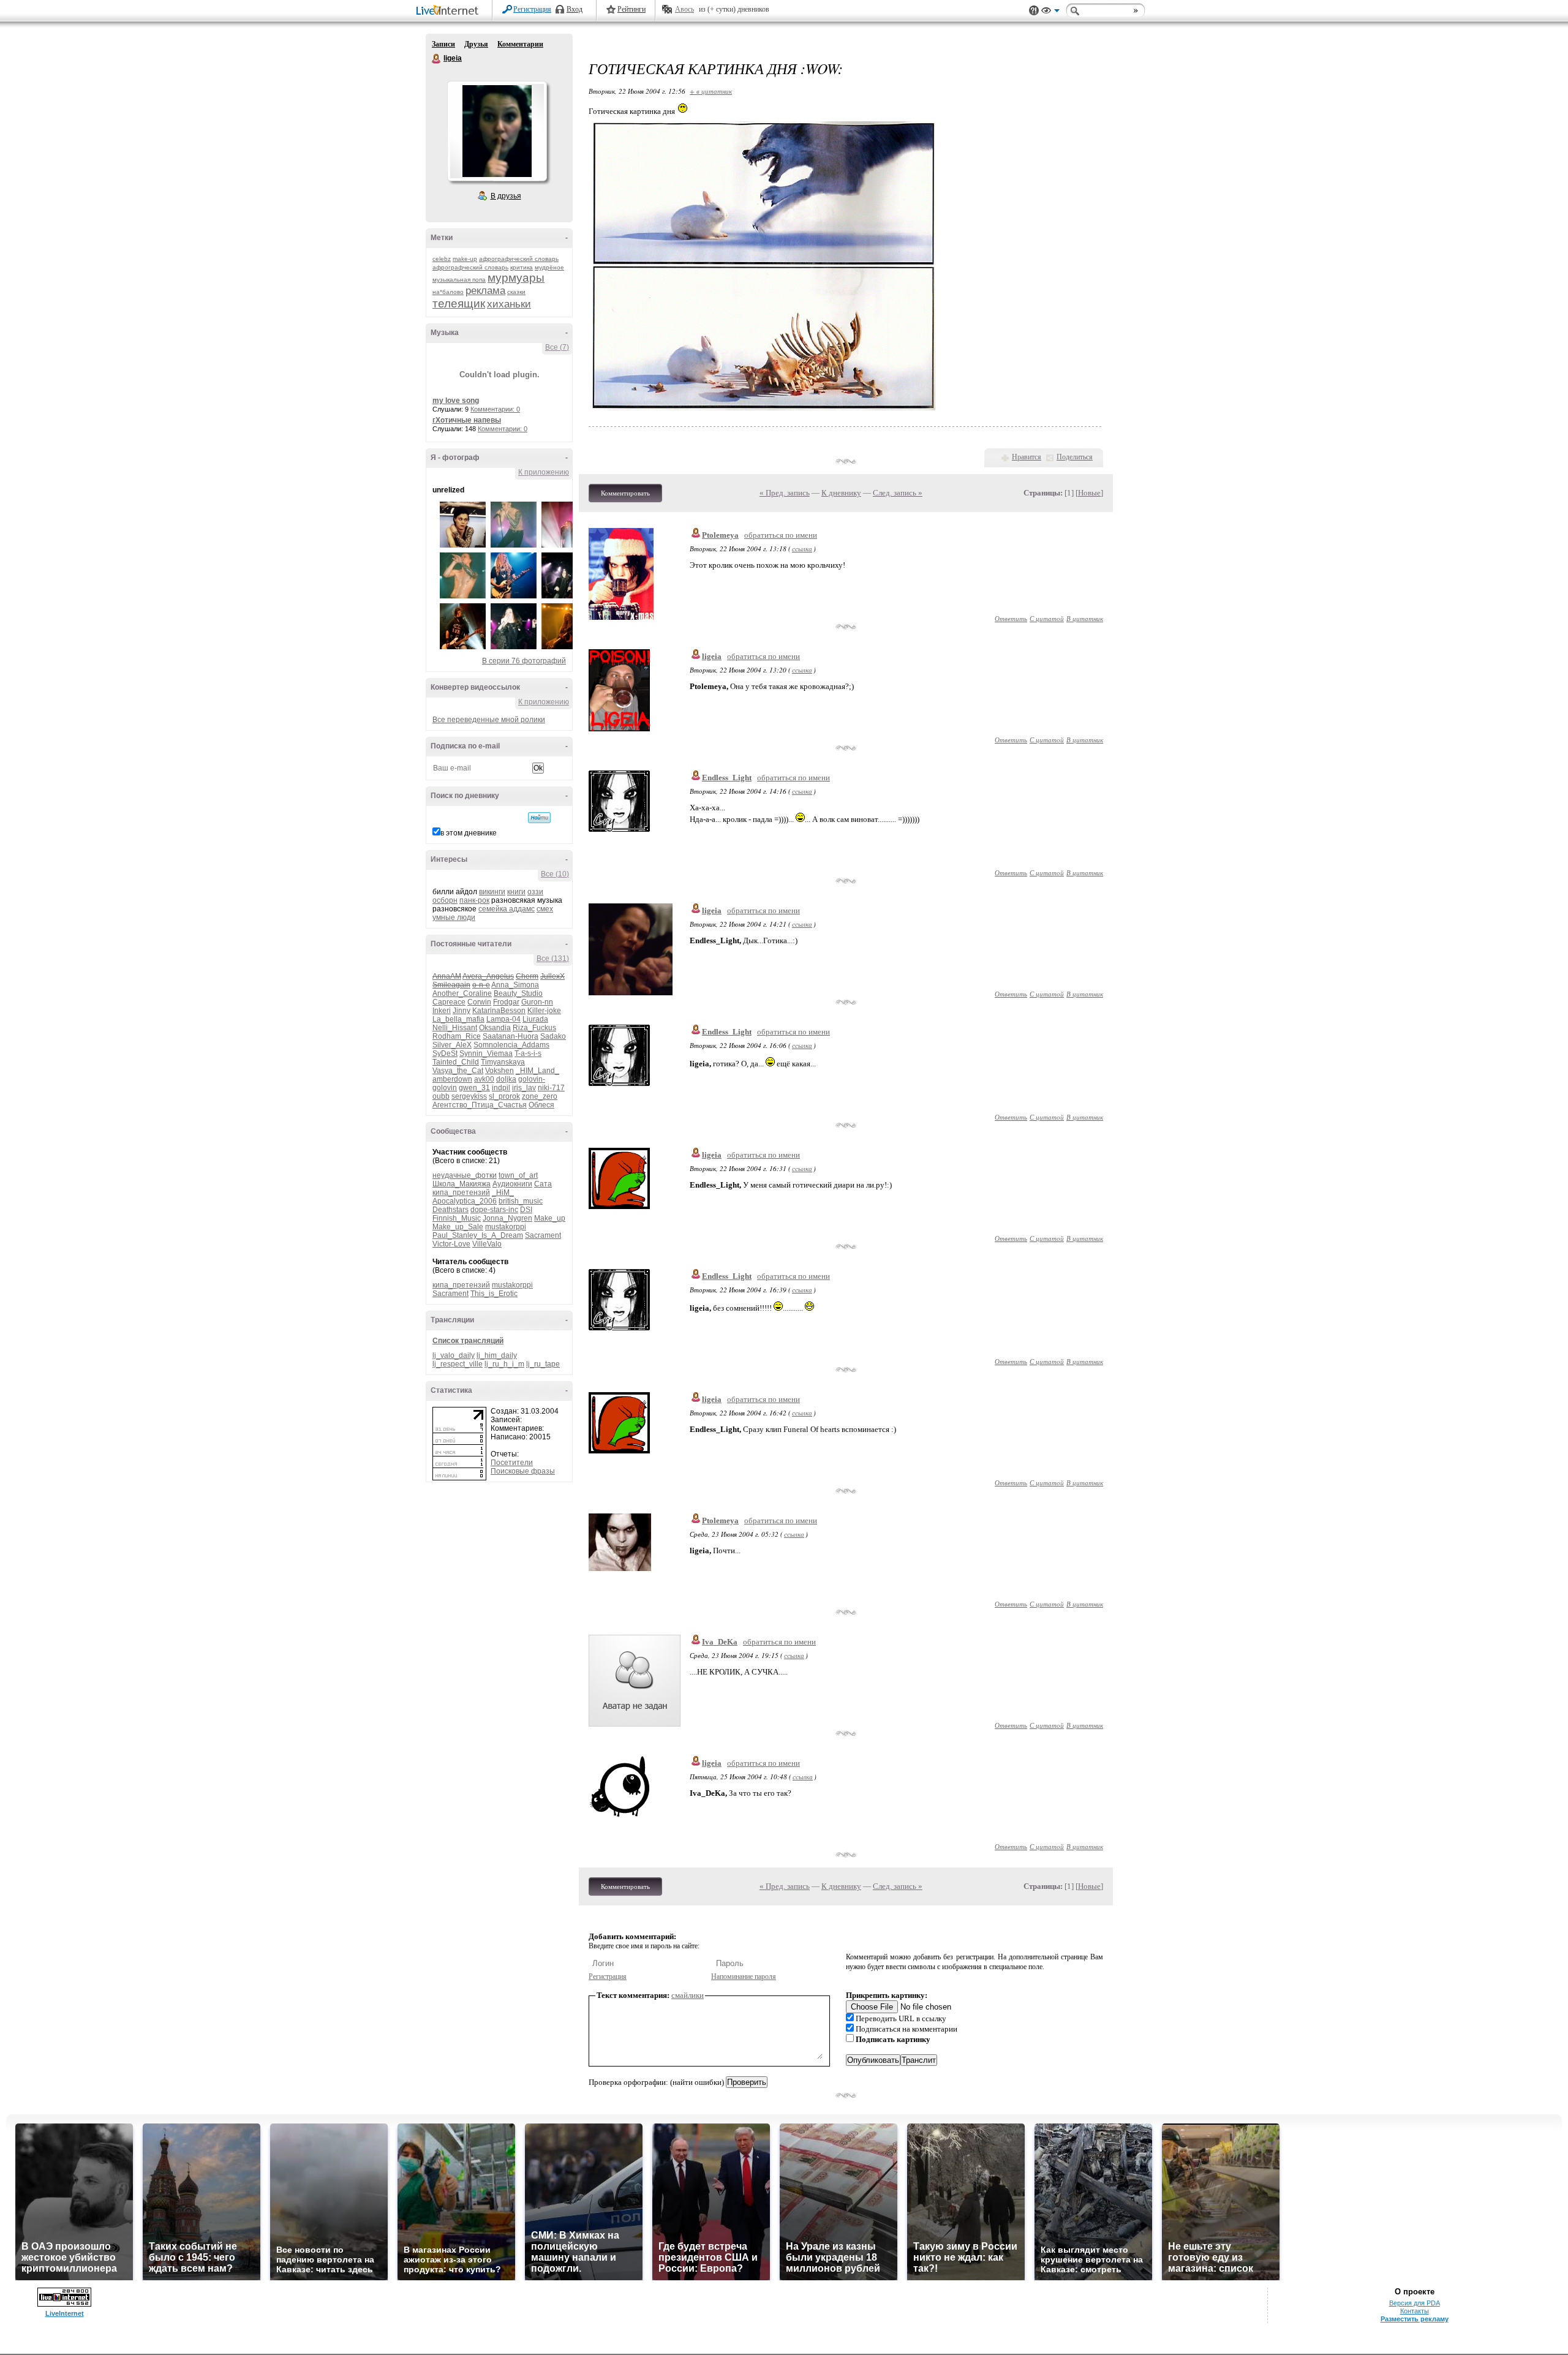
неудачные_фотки (465, 1175)
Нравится (1027, 457)
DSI (526, 1210)
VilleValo (487, 1244)
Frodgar (506, 1002)
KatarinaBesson (499, 1011)
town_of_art (518, 1175)
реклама (485, 291)
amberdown (452, 1079)
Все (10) (555, 874)
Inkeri (442, 1011)
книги (516, 892)
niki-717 (551, 1088)
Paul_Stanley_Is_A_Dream (478, 1235)
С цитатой (1047, 618)
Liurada (535, 1019)
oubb (441, 1096)
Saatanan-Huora (511, 1036)
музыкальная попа (459, 280)
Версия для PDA (1415, 2303)
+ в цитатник (711, 91)
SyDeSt (445, 1053)
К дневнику (841, 493)
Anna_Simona (515, 985)
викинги (492, 892)
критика (522, 267)
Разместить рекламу (1415, 2319)
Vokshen (499, 1071)
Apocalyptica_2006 (465, 1201)
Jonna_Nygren (507, 1218)
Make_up (550, 1218)
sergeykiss (469, 1096)
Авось (684, 9)
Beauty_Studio (518, 993)
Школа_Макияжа (462, 1184)
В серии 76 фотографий (524, 661)
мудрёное (549, 267)
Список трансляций (468, 1341)
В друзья (506, 196)
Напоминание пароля (744, 1976)
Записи (443, 44)
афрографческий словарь (470, 267)
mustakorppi (506, 1227)
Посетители (512, 1463)
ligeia (437, 59)
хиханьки (509, 304)
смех (545, 909)
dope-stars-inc (494, 1210)
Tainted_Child (456, 1062)
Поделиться (1075, 457)
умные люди (454, 918)
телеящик (459, 303)
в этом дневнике (469, 833)
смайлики (688, 1995)
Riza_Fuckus (534, 1028)
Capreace (449, 1002)
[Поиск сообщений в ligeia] (539, 818)
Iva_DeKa (720, 1642)
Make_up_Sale (458, 1227)
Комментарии (520, 44)
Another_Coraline (462, 993)
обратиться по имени (781, 535)
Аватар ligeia (497, 131)
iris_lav (524, 1088)
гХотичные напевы (467, 420)
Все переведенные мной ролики (489, 720)
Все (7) (557, 347)
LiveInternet (450, 11)
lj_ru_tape (543, 1364)
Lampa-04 (503, 1019)
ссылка (802, 548)
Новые (1089, 493)
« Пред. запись (785, 493)
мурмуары (516, 278)
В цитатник (1085, 618)
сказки (516, 292)
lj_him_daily (497, 1355)
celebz (442, 259)
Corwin (479, 1002)
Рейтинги (631, 9)
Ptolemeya (720, 535)
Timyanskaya (503, 1062)
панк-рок (474, 900)
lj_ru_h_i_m (504, 1364)
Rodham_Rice (457, 1036)
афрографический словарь (519, 259)
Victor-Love (451, 1244)
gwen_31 (474, 1088)
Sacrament (543, 1235)
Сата (543, 1184)
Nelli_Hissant (455, 1028)
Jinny (462, 1011)
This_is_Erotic (494, 1294)
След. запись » (898, 493)
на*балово (448, 292)
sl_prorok (504, 1096)
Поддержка (1034, 11)
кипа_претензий (461, 1193)
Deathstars (450, 1210)
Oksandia (495, 1028)
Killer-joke (544, 1011)
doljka (506, 1079)
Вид (1050, 12)
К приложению (544, 472)
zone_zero (540, 1096)
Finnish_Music (457, 1218)
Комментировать (625, 493)
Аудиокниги (512, 1184)
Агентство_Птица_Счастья (480, 1105)
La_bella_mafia (458, 1019)
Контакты (1415, 2311)
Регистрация (532, 9)
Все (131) (553, 959)
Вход (575, 9)
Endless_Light (727, 778)
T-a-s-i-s (528, 1053)
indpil (501, 1088)
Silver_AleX (452, 1045)
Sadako (553, 1036)
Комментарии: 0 (495, 409)
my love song (456, 401)
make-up (465, 259)
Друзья (476, 44)
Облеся (541, 1105)
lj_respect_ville (458, 1364)
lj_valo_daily (454, 1355)
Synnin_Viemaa (486, 1053)
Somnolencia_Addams (511, 1045)
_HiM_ (503, 1193)
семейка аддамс (507, 909)
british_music (521, 1201)
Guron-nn (537, 1002)
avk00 (484, 1079)
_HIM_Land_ (537, 1071)
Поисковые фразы (523, 1471)
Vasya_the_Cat (458, 1071)
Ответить (1011, 618)
